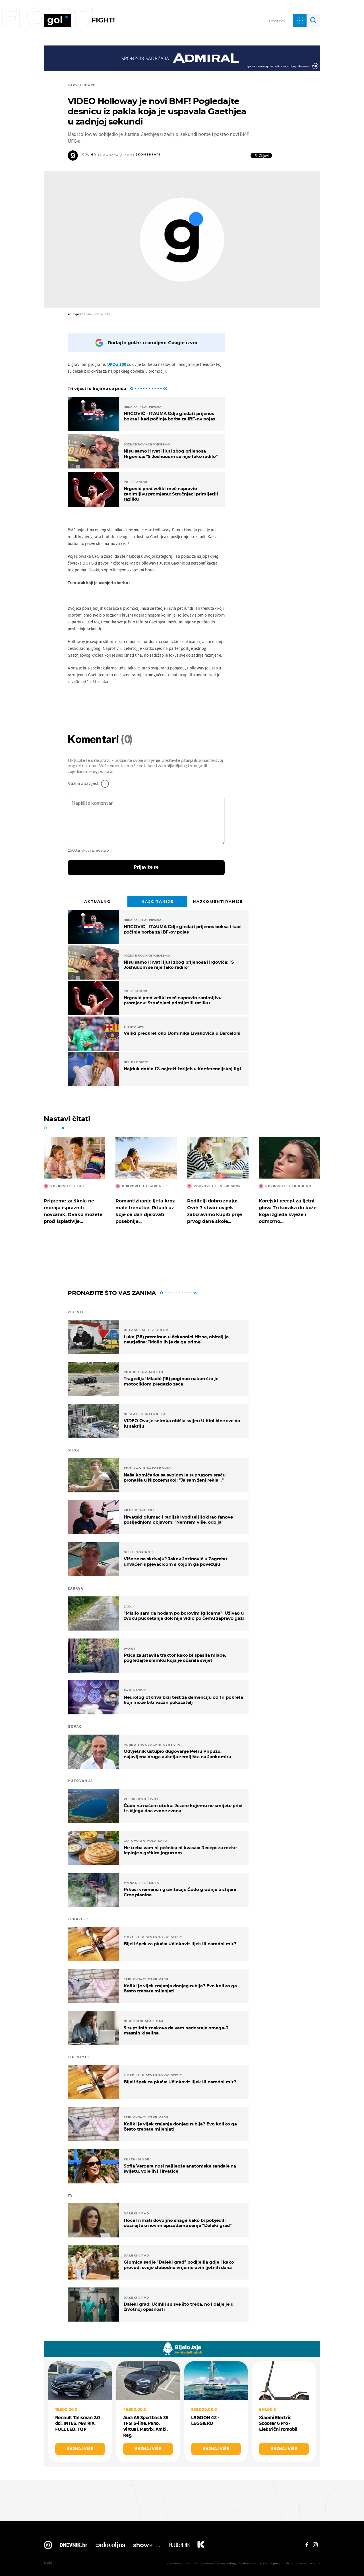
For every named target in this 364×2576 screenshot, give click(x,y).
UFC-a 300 (117, 364)
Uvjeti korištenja (249, 2563)
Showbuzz (147, 2546)
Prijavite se (146, 867)
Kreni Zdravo (201, 2546)
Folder (179, 2546)
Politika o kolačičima (305, 2563)
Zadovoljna (110, 2546)
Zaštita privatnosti (276, 2563)
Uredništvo (192, 2563)
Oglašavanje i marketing (219, 2563)
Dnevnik (74, 2546)
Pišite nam (174, 2563)
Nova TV (48, 2546)
